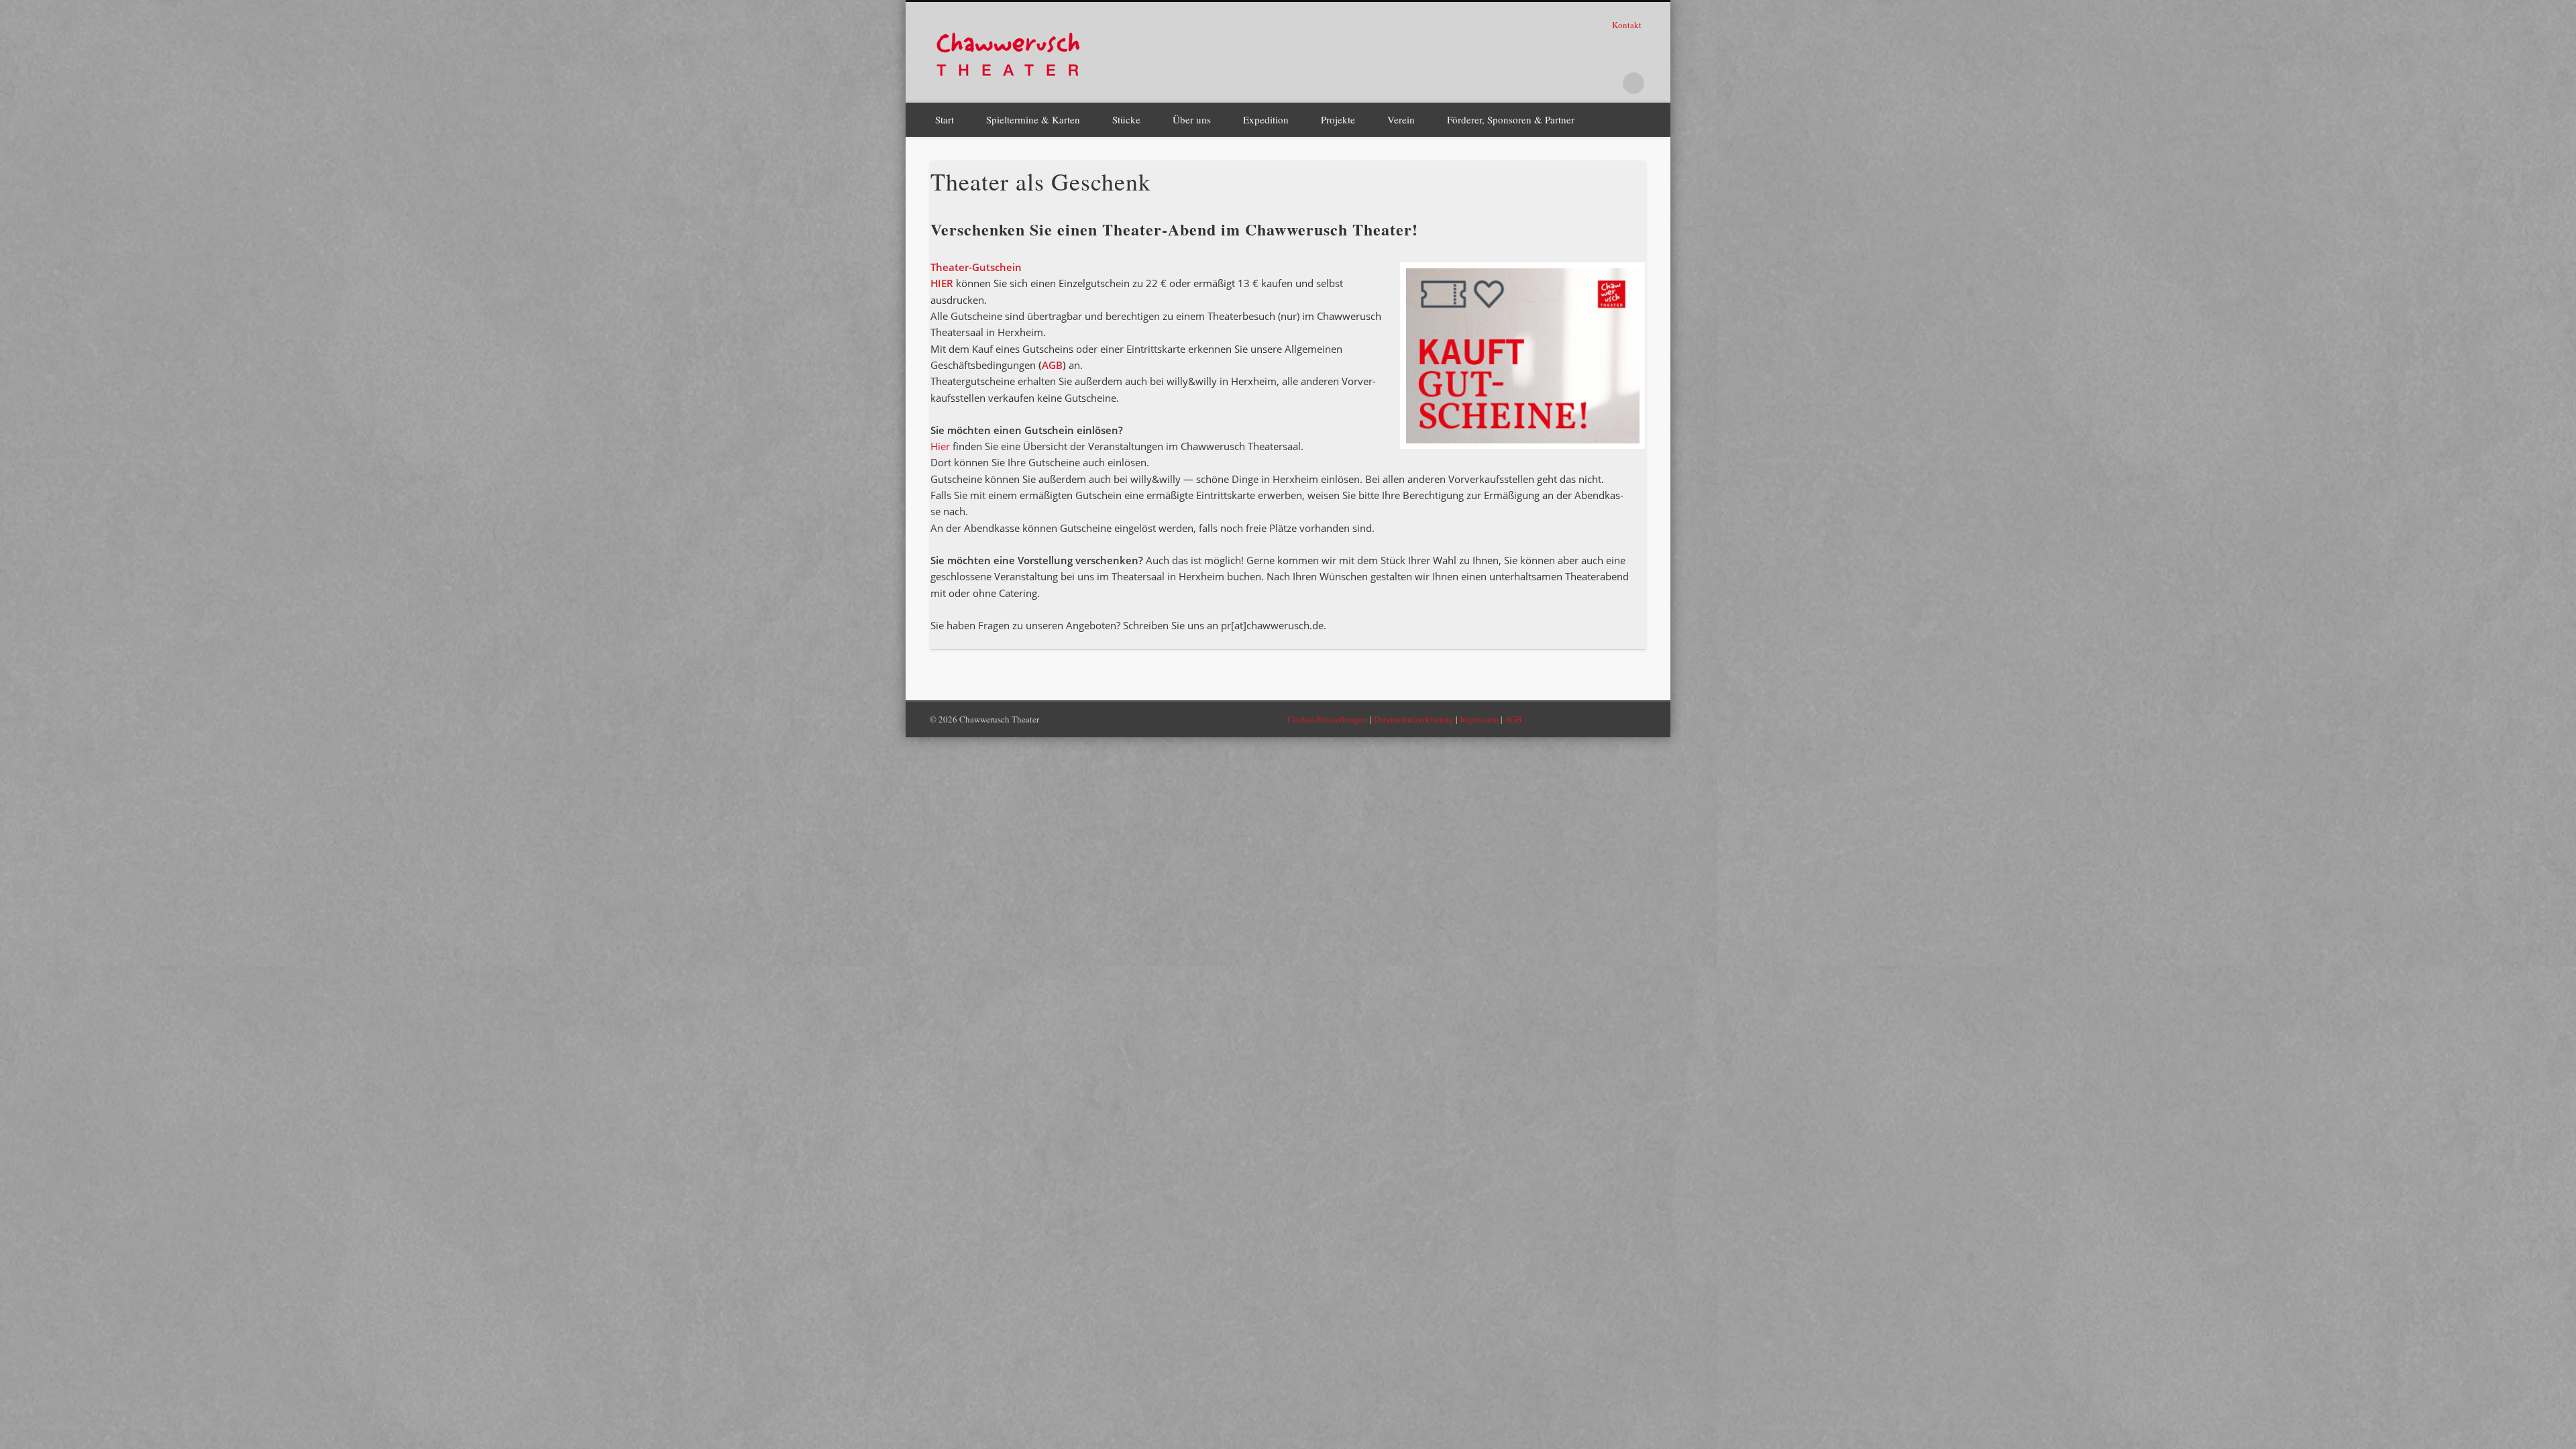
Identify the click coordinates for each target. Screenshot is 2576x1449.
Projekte (1338, 119)
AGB (1052, 365)
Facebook (1551, 83)
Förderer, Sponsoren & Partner (1511, 119)
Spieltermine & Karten (1033, 119)
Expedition (1266, 119)
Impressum (1479, 719)
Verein (1401, 119)
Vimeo (1606, 83)
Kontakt (1628, 25)
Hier (940, 446)
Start (945, 119)
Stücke (1126, 119)
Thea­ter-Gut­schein (976, 267)
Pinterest (1578, 83)
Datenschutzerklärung (1414, 719)
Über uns (1192, 119)
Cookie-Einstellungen (1328, 719)
